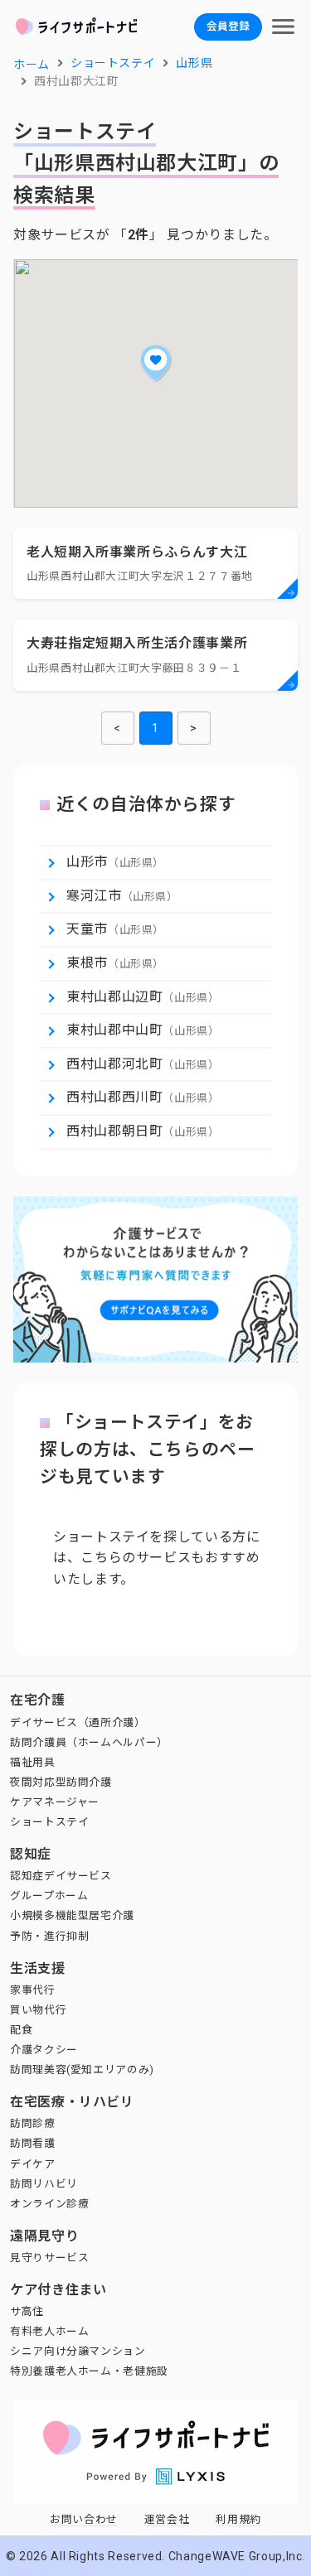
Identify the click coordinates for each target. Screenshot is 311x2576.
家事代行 (33, 1990)
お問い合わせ (84, 2519)
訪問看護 (33, 2143)
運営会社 (167, 2519)
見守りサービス (49, 2258)
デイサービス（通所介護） (78, 1722)
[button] (156, 363)
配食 (21, 2030)
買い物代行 (38, 2010)
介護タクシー (44, 2050)
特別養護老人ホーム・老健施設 (89, 2371)
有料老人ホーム (49, 2331)
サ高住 (27, 2311)
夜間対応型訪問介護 (61, 1782)
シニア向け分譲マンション (78, 2351)
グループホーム (49, 1896)
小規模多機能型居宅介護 (72, 1915)
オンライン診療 (49, 2204)
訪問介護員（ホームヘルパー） (89, 1742)
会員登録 (228, 26)
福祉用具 (33, 1762)
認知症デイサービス (61, 1876)
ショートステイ (49, 1822)
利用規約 (238, 2519)
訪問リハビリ (44, 2184)
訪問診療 (33, 2123)
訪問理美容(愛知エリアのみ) (82, 2069)
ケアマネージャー (55, 1802)
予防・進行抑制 (49, 1936)
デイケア (33, 2164)
